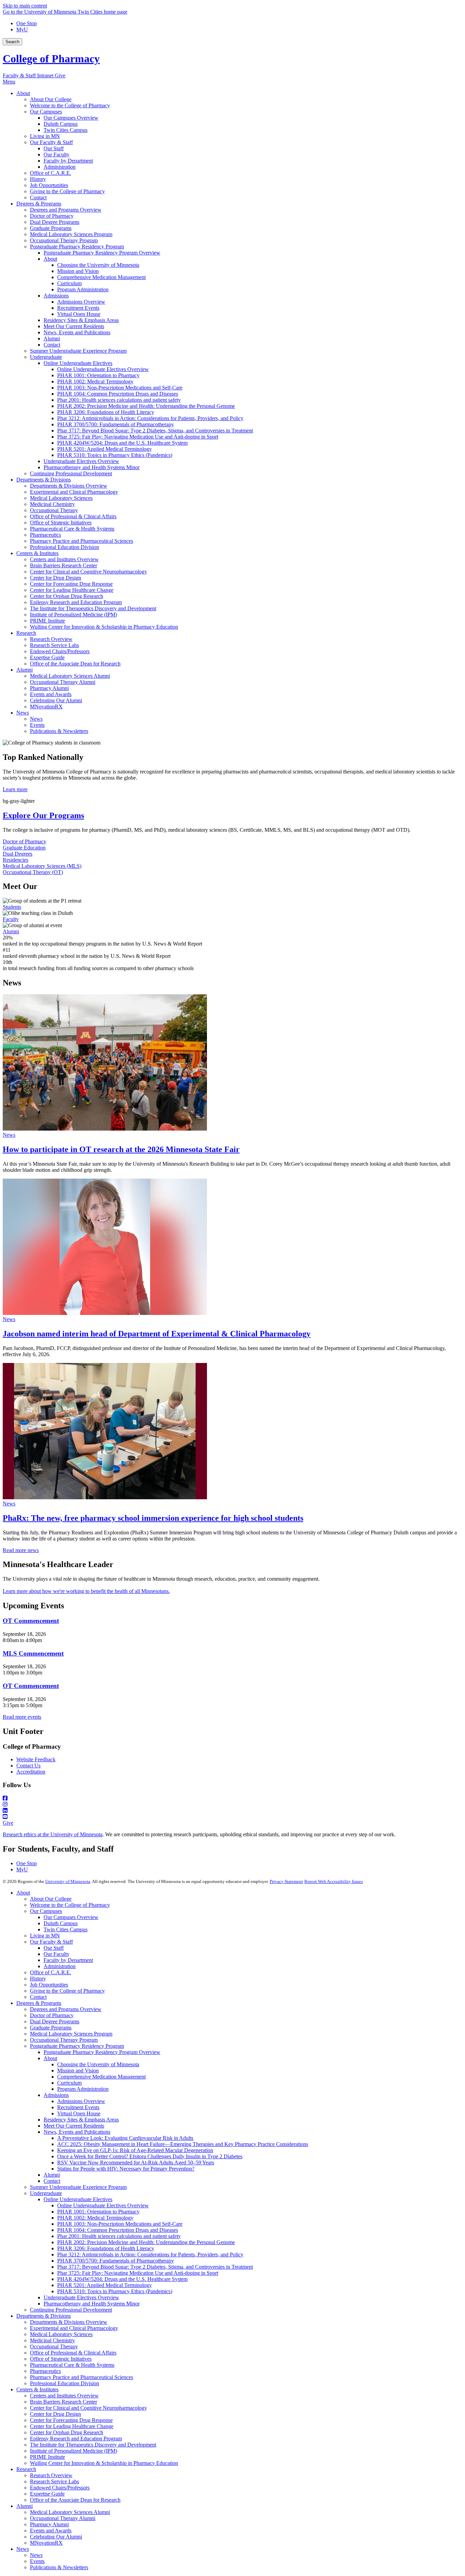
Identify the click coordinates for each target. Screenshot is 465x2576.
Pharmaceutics (45, 2371)
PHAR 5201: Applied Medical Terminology (105, 2285)
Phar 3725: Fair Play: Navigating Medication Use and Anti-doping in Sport (138, 2273)
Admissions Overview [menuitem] (81, 302)
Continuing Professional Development (71, 2310)
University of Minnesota (68, 1881)
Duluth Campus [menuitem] (61, 124)
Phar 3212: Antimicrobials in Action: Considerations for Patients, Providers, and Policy (150, 2255)
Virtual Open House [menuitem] (79, 314)
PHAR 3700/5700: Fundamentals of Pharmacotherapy (116, 2261)
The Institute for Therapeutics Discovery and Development (93, 2445)
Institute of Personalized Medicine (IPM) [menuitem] (74, 615)
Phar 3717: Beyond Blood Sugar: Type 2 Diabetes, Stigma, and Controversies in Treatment (155, 2267)
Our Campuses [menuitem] (46, 112)
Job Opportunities (49, 1985)
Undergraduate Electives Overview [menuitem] (81, 461)
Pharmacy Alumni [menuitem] (49, 688)
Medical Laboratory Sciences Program (71, 2034)
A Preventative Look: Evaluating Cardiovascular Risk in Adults (125, 2138)
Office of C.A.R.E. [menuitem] (51, 173)
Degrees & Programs (39, 2003)
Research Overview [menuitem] (51, 639)
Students (12, 907)
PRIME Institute (47, 2457)
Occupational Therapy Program (64, 2040)
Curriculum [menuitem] (69, 283)
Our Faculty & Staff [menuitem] (51, 142)
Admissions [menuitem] (56, 296)
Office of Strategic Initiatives (61, 2359)
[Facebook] (233, 1798)
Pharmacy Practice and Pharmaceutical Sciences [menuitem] (82, 541)
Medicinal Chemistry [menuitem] (52, 504)
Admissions (56, 2095)
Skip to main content (25, 6)
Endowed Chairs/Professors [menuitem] (60, 651)
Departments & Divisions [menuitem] (44, 480)
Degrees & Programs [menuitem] (39, 204)
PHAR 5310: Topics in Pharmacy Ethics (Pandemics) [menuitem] (115, 455)
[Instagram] (233, 1805)
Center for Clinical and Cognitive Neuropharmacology (89, 2408)
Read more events (22, 1717)
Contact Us (28, 1766)
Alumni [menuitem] (52, 339)
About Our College (51, 1899)
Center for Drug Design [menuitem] (55, 578)
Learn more (15, 789)
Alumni (11, 931)
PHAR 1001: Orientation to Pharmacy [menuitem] (98, 375)
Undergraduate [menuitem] (46, 357)
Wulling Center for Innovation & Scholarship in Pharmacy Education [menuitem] (104, 627)
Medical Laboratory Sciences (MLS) (42, 866)
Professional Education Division (65, 2383)
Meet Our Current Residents (74, 2126)
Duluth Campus (61, 1923)
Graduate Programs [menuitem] (51, 228)
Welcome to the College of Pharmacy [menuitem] (70, 105)
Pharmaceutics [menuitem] (45, 535)
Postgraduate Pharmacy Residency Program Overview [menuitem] (102, 253)
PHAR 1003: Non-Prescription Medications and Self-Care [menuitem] (120, 388)
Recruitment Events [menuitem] (78, 308)
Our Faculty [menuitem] (57, 155)
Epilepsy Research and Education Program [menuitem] (76, 602)
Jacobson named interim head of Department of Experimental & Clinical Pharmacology (157, 1334)
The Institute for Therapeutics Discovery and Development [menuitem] (93, 608)
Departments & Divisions (44, 2316)
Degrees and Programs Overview (66, 2009)
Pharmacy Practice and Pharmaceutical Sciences (82, 2377)
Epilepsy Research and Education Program (76, 2439)
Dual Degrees (18, 854)
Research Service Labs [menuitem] (54, 645)
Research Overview (51, 2475)
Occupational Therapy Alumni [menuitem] (63, 682)
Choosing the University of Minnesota (98, 2064)
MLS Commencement (33, 1653)
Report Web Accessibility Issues (334, 1881)
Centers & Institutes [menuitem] (37, 553)
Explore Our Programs (43, 815)
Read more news (21, 1550)
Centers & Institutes (37, 2389)
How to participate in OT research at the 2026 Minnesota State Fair (121, 1149)
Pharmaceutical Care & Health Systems (72, 2365)
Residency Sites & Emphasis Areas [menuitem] (81, 320)
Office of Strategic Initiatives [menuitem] (61, 523)
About (23, 1893)
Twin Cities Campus (66, 1929)
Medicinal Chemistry (52, 2340)
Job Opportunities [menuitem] (49, 185)
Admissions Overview (81, 2101)
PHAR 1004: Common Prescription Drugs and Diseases (118, 2230)
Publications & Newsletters (59, 2567)
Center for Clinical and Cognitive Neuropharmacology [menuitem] (89, 572)
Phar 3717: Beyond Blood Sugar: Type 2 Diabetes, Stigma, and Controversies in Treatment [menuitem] (155, 431)
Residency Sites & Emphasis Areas (81, 2120)
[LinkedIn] (233, 1811)
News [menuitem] (23, 713)
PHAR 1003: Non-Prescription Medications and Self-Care (120, 2224)
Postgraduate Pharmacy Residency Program (77, 2046)
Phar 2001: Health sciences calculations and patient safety (119, 2236)
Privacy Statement (286, 1881)
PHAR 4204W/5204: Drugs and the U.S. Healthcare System (122, 2279)
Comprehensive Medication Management (101, 2077)
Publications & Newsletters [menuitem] (59, 731)
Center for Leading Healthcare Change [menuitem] (72, 590)
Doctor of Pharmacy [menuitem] (52, 216)
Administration (60, 1966)
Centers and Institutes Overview (64, 2396)
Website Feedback (36, 1759)
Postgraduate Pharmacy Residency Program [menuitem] (77, 247)
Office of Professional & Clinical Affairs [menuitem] (73, 516)
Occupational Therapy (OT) (33, 872)
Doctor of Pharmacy (25, 841)
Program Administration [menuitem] (83, 289)
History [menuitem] (38, 179)
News (9, 1135)
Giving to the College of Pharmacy (67, 1991)
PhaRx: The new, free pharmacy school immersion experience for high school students (153, 1518)
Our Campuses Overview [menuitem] (71, 118)
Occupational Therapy (54, 2347)
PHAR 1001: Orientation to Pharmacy (98, 2212)
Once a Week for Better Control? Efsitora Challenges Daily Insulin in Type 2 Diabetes (150, 2156)
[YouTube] (233, 1817)
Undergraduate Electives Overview (81, 2297)
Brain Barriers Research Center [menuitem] (63, 565)
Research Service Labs (54, 2481)
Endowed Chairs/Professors (60, 2488)
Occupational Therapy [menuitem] (54, 510)
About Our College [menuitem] (51, 99)
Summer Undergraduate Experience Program (78, 2187)
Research (26, 2469)
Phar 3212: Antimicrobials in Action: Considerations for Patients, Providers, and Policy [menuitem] (150, 418)
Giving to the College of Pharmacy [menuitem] (67, 191)
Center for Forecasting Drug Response (71, 2420)
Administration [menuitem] (60, 167)
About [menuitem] (23, 93)
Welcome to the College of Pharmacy (70, 1905)
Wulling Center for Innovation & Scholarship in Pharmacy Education (104, 2463)
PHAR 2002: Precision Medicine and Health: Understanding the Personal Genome (146, 2242)
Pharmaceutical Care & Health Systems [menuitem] (72, 529)
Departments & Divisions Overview (69, 2322)
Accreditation (31, 1772)
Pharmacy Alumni (49, 2524)
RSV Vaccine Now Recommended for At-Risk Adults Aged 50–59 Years (136, 2163)
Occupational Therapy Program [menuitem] (64, 240)
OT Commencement (31, 1621)
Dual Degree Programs (55, 2021)
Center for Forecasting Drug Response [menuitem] (71, 584)
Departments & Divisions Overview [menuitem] (69, 486)
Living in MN (45, 1936)
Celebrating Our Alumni (56, 2537)
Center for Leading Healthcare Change (72, 2426)
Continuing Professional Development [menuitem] (71, 473)
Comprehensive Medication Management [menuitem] (101, 277)
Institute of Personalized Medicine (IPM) (74, 2451)
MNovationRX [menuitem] (46, 707)
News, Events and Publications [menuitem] (77, 332)
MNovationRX (46, 2543)
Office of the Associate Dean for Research (75, 2500)
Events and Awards (51, 2531)
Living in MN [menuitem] (45, 136)
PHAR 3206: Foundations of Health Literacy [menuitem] (106, 412)
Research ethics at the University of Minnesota (53, 1834)
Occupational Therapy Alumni (63, 2518)
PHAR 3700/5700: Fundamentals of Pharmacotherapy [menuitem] (116, 424)
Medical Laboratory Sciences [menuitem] (61, 498)
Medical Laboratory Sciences (61, 2334)
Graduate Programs (51, 2028)
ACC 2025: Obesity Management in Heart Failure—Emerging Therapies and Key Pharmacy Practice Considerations (183, 2144)
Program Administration (83, 2089)
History (38, 1979)
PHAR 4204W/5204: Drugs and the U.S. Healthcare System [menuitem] (122, 443)
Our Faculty (57, 1954)
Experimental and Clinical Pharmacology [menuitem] (74, 492)
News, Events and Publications (77, 2132)
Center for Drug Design (55, 2414)
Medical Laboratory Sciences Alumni (70, 2512)
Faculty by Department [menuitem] (68, 161)
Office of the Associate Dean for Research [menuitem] (75, 664)
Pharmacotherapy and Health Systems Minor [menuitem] (92, 467)
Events (37, 2561)
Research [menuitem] (26, 633)
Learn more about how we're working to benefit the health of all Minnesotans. (86, 1591)
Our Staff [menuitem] (54, 148)
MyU (22, 29)
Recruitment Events (78, 2107)
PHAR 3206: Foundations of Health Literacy (106, 2248)
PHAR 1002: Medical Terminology (95, 2218)
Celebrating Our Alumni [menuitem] (56, 700)
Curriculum (69, 2083)
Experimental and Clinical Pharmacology (74, 2328)
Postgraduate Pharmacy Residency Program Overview (102, 2052)
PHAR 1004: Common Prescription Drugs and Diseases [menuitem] (118, 394)
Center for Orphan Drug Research (67, 2432)
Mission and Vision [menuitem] (78, 271)
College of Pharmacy (51, 59)
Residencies (15, 860)
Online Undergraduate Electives (78, 2199)
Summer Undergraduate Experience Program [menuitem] (78, 351)
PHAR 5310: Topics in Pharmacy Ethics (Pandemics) (115, 2291)
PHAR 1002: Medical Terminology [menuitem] (95, 381)
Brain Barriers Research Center (63, 2402)
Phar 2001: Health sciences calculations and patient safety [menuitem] (119, 400)
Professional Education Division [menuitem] (65, 547)
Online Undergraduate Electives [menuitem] (78, 363)
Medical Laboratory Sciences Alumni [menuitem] (70, 676)
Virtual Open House (79, 2113)
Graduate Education (24, 848)
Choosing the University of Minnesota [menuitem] (98, 265)
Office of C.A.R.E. (51, 1972)
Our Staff (54, 1948)
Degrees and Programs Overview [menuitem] (66, 210)
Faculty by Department (68, 1960)
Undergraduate (46, 2193)
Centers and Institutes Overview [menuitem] (64, 559)
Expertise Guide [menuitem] (47, 657)
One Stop (27, 23)
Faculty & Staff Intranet (29, 75)
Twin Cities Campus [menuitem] (66, 130)
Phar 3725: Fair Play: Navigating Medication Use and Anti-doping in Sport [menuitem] (138, 437)
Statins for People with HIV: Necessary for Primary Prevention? (126, 2169)
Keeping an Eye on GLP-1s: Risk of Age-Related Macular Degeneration (135, 2150)
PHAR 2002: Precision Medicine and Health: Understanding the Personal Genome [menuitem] (146, 406)
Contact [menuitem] (38, 197)
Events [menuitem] (37, 725)
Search (12, 42)
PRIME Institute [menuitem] (47, 621)
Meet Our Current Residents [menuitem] (74, 326)
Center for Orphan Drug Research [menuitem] (67, 596)
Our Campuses (46, 1911)
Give (60, 75)
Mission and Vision (78, 2071)
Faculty (11, 919)
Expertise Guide (47, 2494)
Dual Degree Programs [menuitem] (55, 222)
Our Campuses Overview (71, 1917)
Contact (38, 1997)
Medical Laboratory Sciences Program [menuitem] (71, 234)
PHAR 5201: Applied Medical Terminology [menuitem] (105, 449)
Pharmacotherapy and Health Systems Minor (92, 2304)
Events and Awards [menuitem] (51, 694)
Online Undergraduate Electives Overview (103, 2205)
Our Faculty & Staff (51, 1942)
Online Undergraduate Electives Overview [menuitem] (103, 369)
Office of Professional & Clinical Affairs (73, 2353)
